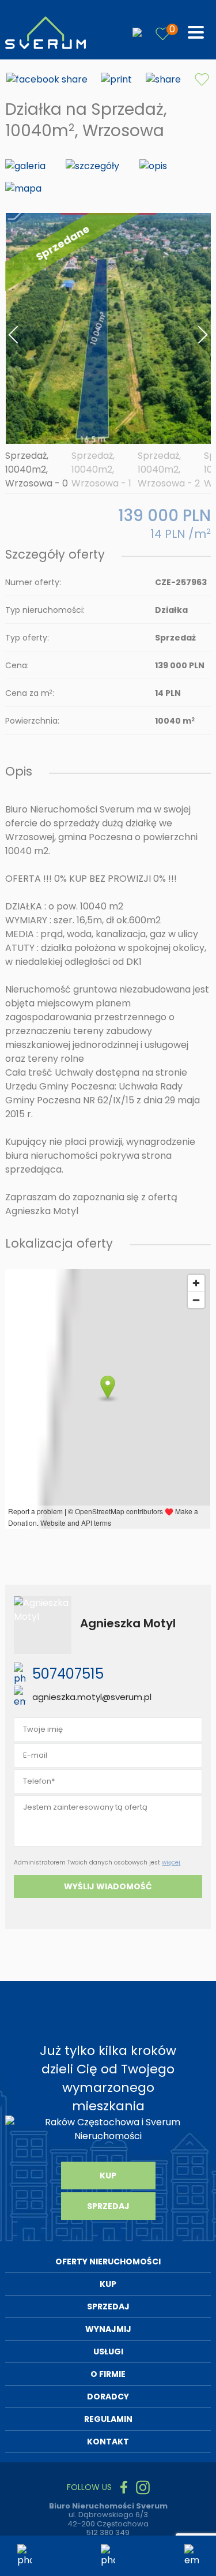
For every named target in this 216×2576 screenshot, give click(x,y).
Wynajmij (108, 2329)
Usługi (108, 2352)
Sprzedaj (108, 2206)
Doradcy (108, 2397)
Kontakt (108, 2442)
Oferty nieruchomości (108, 2262)
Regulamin (108, 2419)
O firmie (108, 2374)
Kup (108, 2176)
